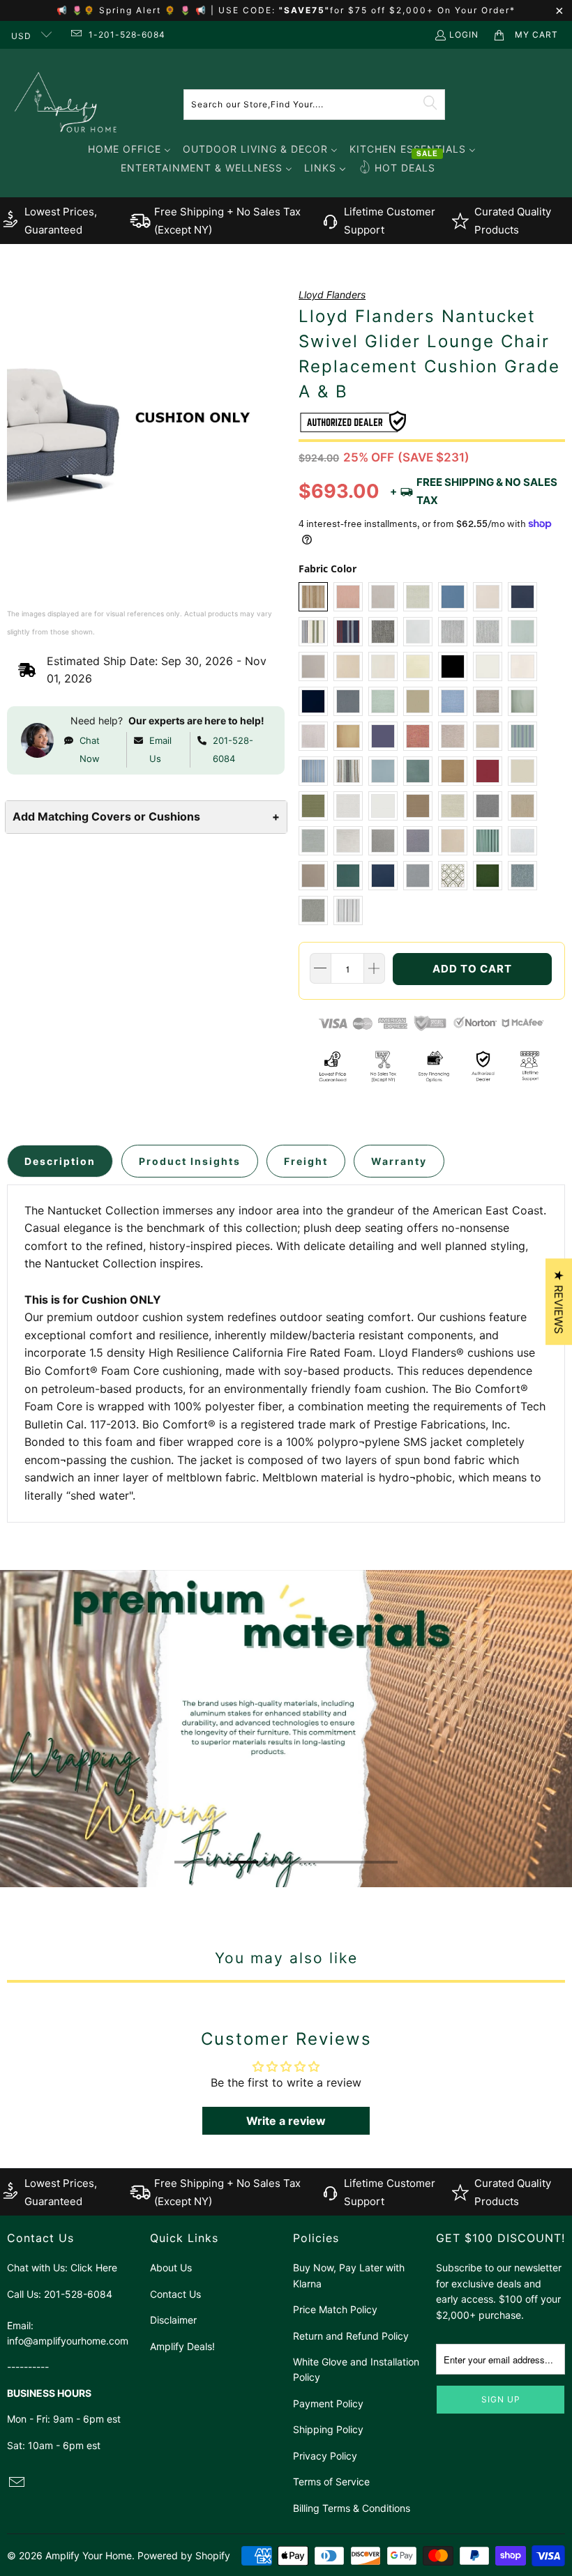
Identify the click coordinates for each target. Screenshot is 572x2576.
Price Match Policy (335, 2309)
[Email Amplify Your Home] (75, 35)
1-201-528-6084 (127, 35)
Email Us (160, 749)
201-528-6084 (233, 749)
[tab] (60, 1161)
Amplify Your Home (89, 2555)
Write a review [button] (286, 2121)
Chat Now (90, 749)
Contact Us (175, 2294)
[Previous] (9, 1729)
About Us (171, 2268)
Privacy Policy (325, 2456)
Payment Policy (328, 2403)
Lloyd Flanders (332, 295)
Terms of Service (331, 2482)
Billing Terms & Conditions (352, 2508)
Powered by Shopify (184, 2555)
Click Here (94, 2268)
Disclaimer (173, 2320)
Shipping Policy (328, 2429)
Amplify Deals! (182, 2346)
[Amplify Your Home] (66, 104)
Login (464, 35)
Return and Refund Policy (351, 2336)
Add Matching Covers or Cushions (146, 816)
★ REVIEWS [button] (559, 1302)
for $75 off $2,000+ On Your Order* (423, 10)
